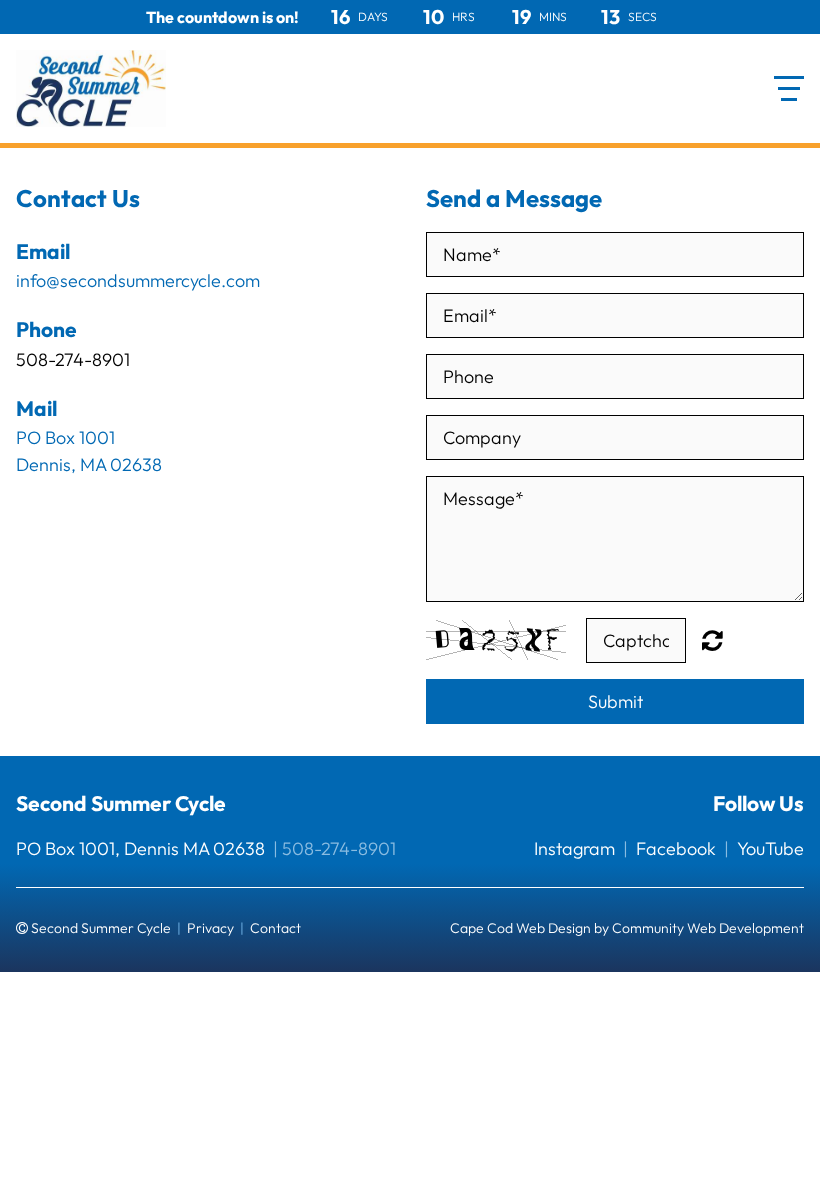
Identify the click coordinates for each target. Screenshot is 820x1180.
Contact (275, 928)
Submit (615, 701)
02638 (136, 464)
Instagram (574, 848)
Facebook (676, 848)
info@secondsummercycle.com (138, 280)
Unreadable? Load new (712, 640)
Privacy (210, 928)
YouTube (770, 848)
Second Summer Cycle (121, 803)
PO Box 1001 (65, 437)
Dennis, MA (61, 464)
